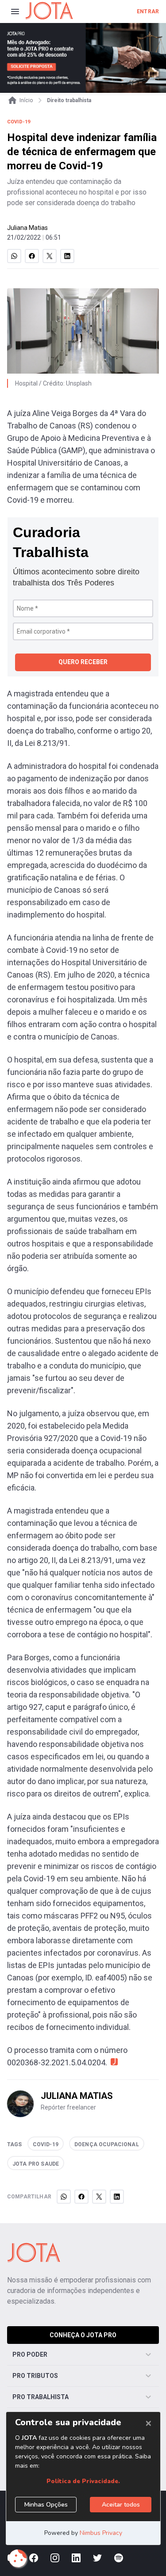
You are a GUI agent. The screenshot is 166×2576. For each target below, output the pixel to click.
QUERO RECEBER (83, 662)
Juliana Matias (27, 228)
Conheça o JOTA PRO (83, 2335)
